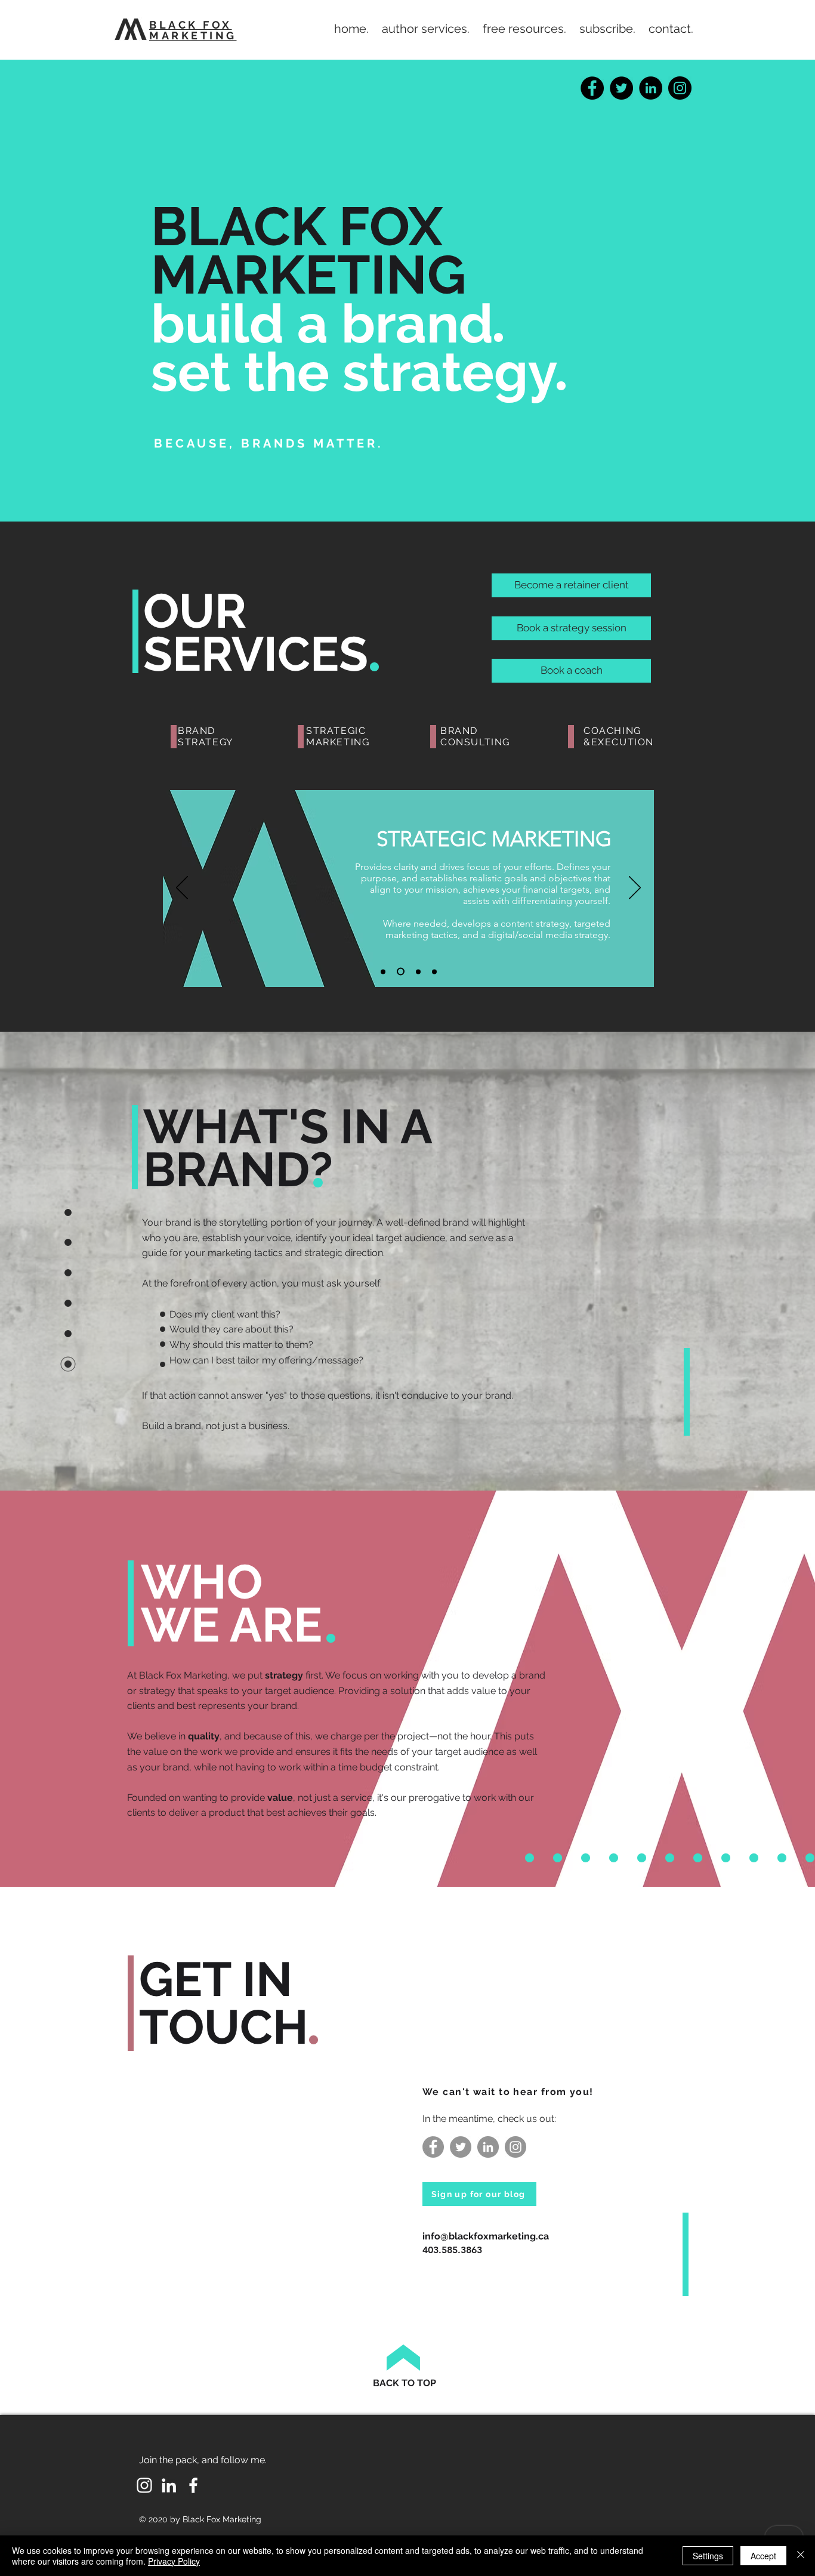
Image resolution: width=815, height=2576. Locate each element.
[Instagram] (680, 88)
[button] (426, 29)
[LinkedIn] (651, 88)
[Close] (801, 2556)
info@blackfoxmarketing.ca (486, 2236)
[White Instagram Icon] (144, 2485)
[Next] (635, 889)
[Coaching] (434, 971)
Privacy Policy (174, 2561)
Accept (763, 2556)
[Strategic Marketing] (399, 971)
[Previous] (182, 889)
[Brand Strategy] (383, 971)
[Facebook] (592, 88)
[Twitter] (621, 88)
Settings (708, 2556)
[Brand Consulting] (417, 972)
